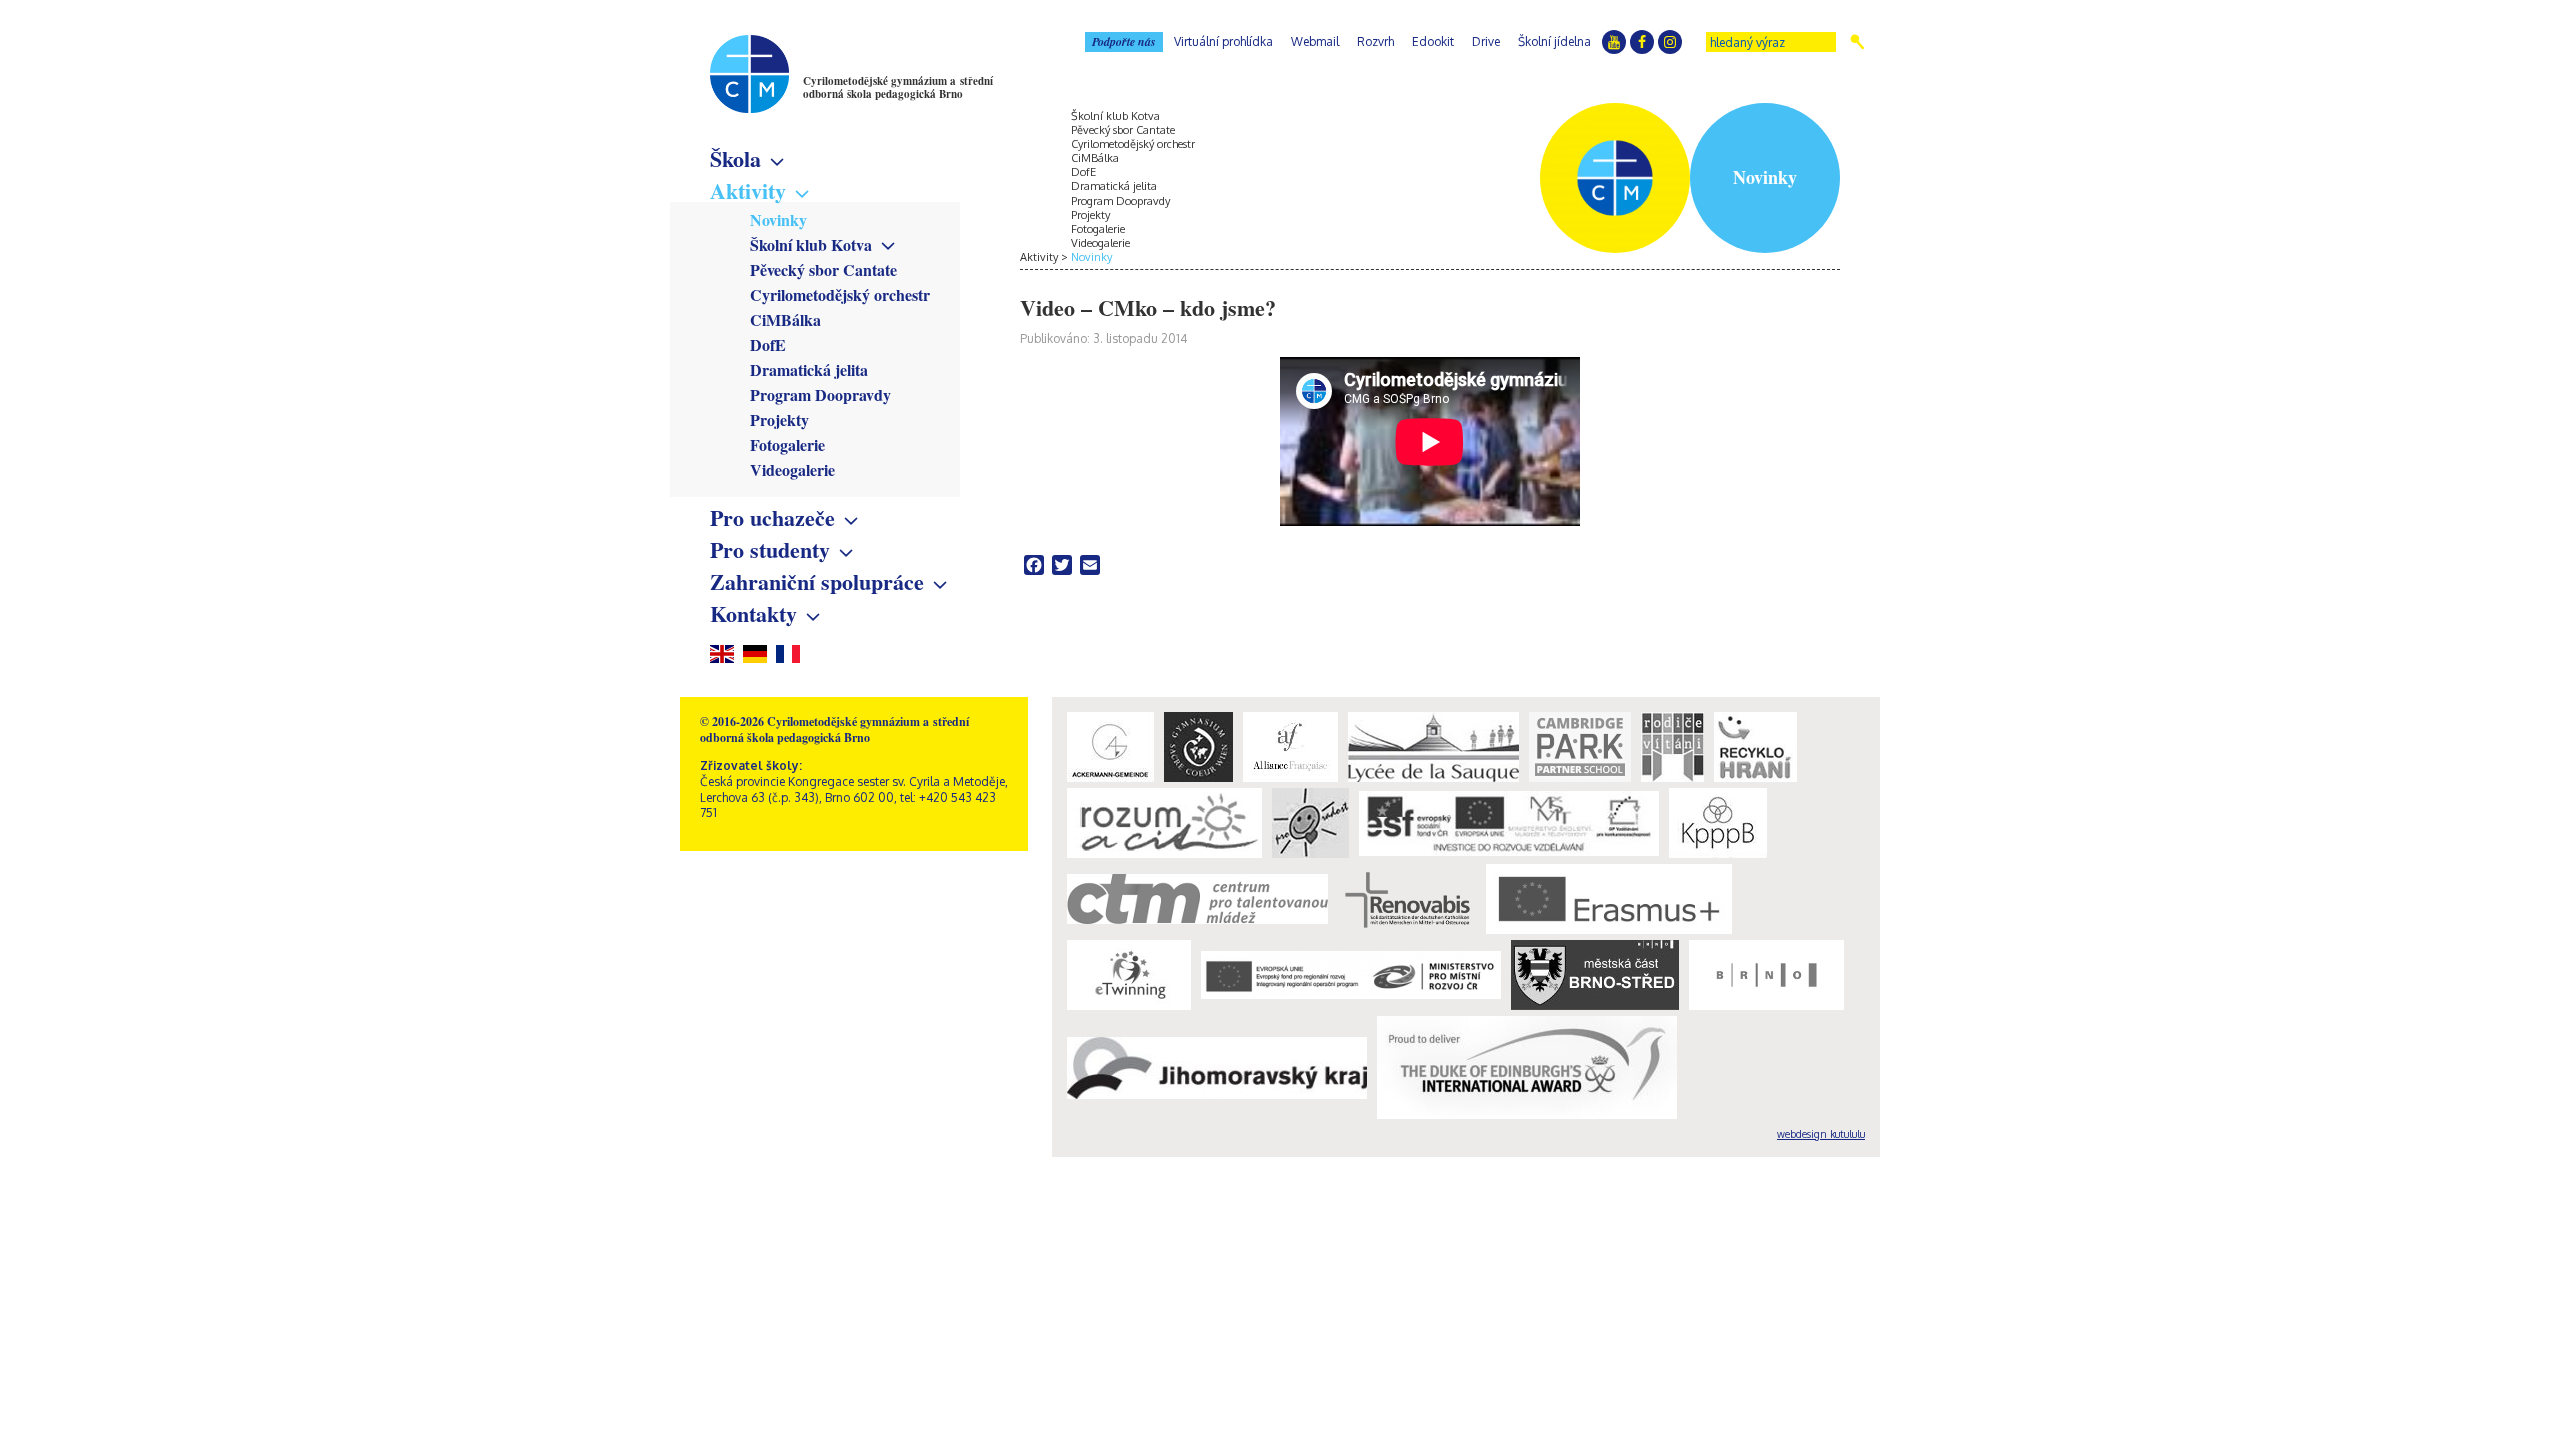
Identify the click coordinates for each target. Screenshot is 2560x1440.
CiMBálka (785, 319)
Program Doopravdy (820, 394)
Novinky (778, 219)
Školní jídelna (1554, 41)
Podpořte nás (1124, 41)
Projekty (779, 419)
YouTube (1614, 42)
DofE (768, 344)
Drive (1486, 41)
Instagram (1670, 42)
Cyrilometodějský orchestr (840, 294)
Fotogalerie (787, 444)
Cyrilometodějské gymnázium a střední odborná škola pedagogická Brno (898, 87)
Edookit (1433, 41)
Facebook (1642, 42)
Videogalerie (792, 469)
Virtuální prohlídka (1223, 41)
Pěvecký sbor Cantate (823, 269)
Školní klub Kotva (811, 244)
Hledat (1857, 42)
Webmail (1315, 41)
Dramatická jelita (809, 369)
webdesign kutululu (1821, 1134)
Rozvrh (1375, 41)
